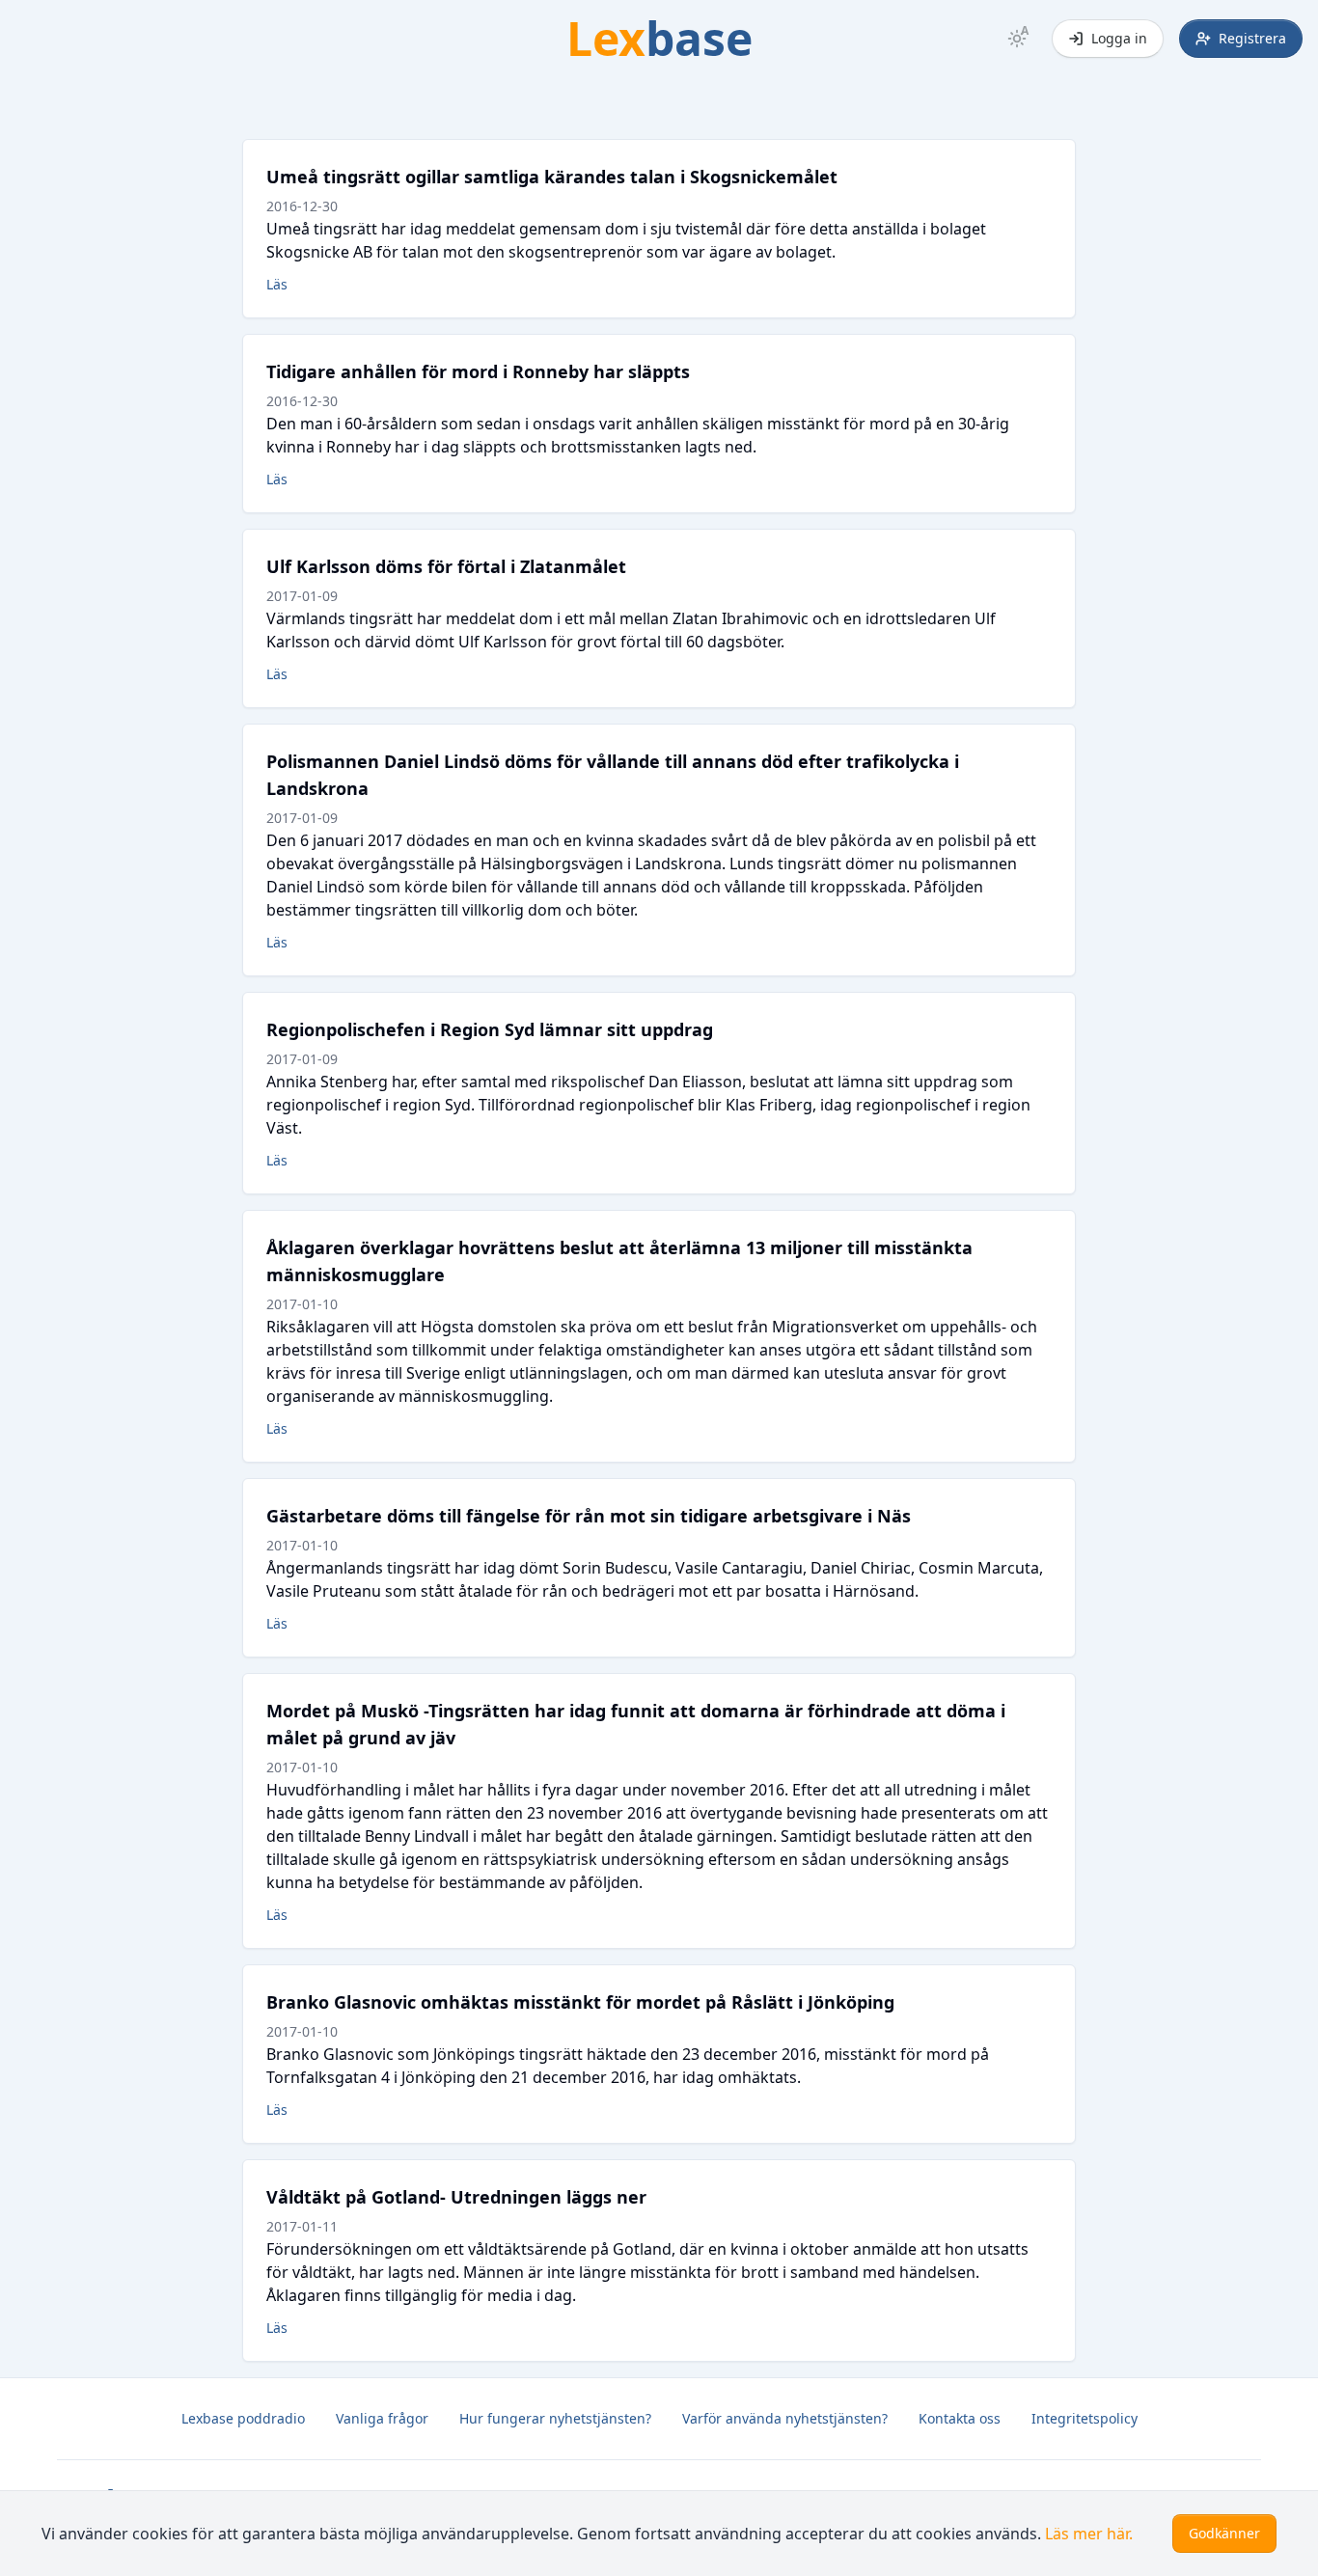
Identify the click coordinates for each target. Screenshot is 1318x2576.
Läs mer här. (1089, 2534)
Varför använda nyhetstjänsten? (785, 2418)
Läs (277, 284)
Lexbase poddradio (243, 2418)
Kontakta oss (960, 2418)
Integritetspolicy (1085, 2418)
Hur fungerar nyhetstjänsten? (555, 2418)
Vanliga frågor (382, 2418)
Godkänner (1224, 2533)
